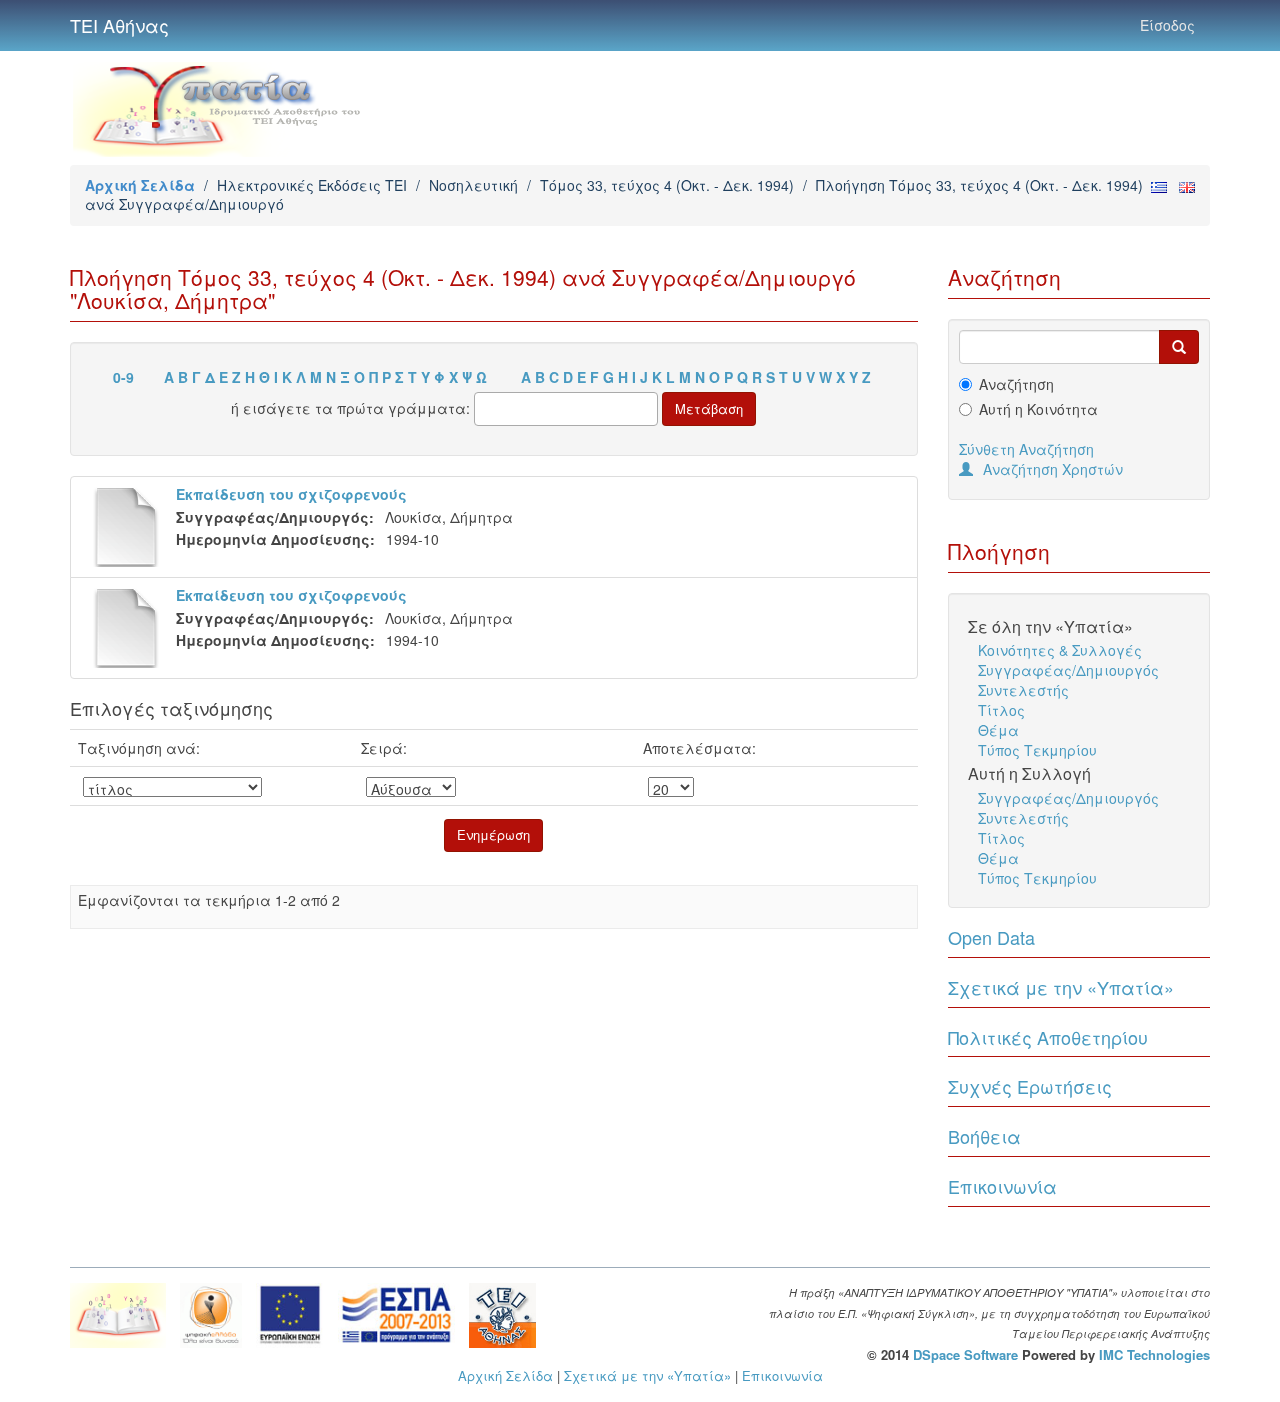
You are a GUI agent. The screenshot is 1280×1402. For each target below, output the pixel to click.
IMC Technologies (1154, 1354)
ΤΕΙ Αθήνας (119, 25)
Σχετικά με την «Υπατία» (1061, 987)
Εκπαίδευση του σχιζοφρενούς (291, 494)
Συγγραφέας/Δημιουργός (1068, 670)
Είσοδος (1167, 25)
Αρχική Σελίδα (140, 185)
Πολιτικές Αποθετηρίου (1048, 1037)
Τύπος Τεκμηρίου (1037, 750)
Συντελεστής (1023, 690)
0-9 (123, 377)
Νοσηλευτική (473, 185)
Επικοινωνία (1002, 1186)
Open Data (991, 937)
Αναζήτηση (1016, 384)
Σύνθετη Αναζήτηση (1026, 449)
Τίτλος (1001, 710)
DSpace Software (965, 1354)
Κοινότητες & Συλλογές (1060, 650)
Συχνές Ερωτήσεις (1030, 1086)
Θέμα (998, 730)
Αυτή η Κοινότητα (1038, 409)
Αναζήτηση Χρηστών (1053, 469)
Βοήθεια (984, 1136)
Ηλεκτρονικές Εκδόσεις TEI (312, 185)
